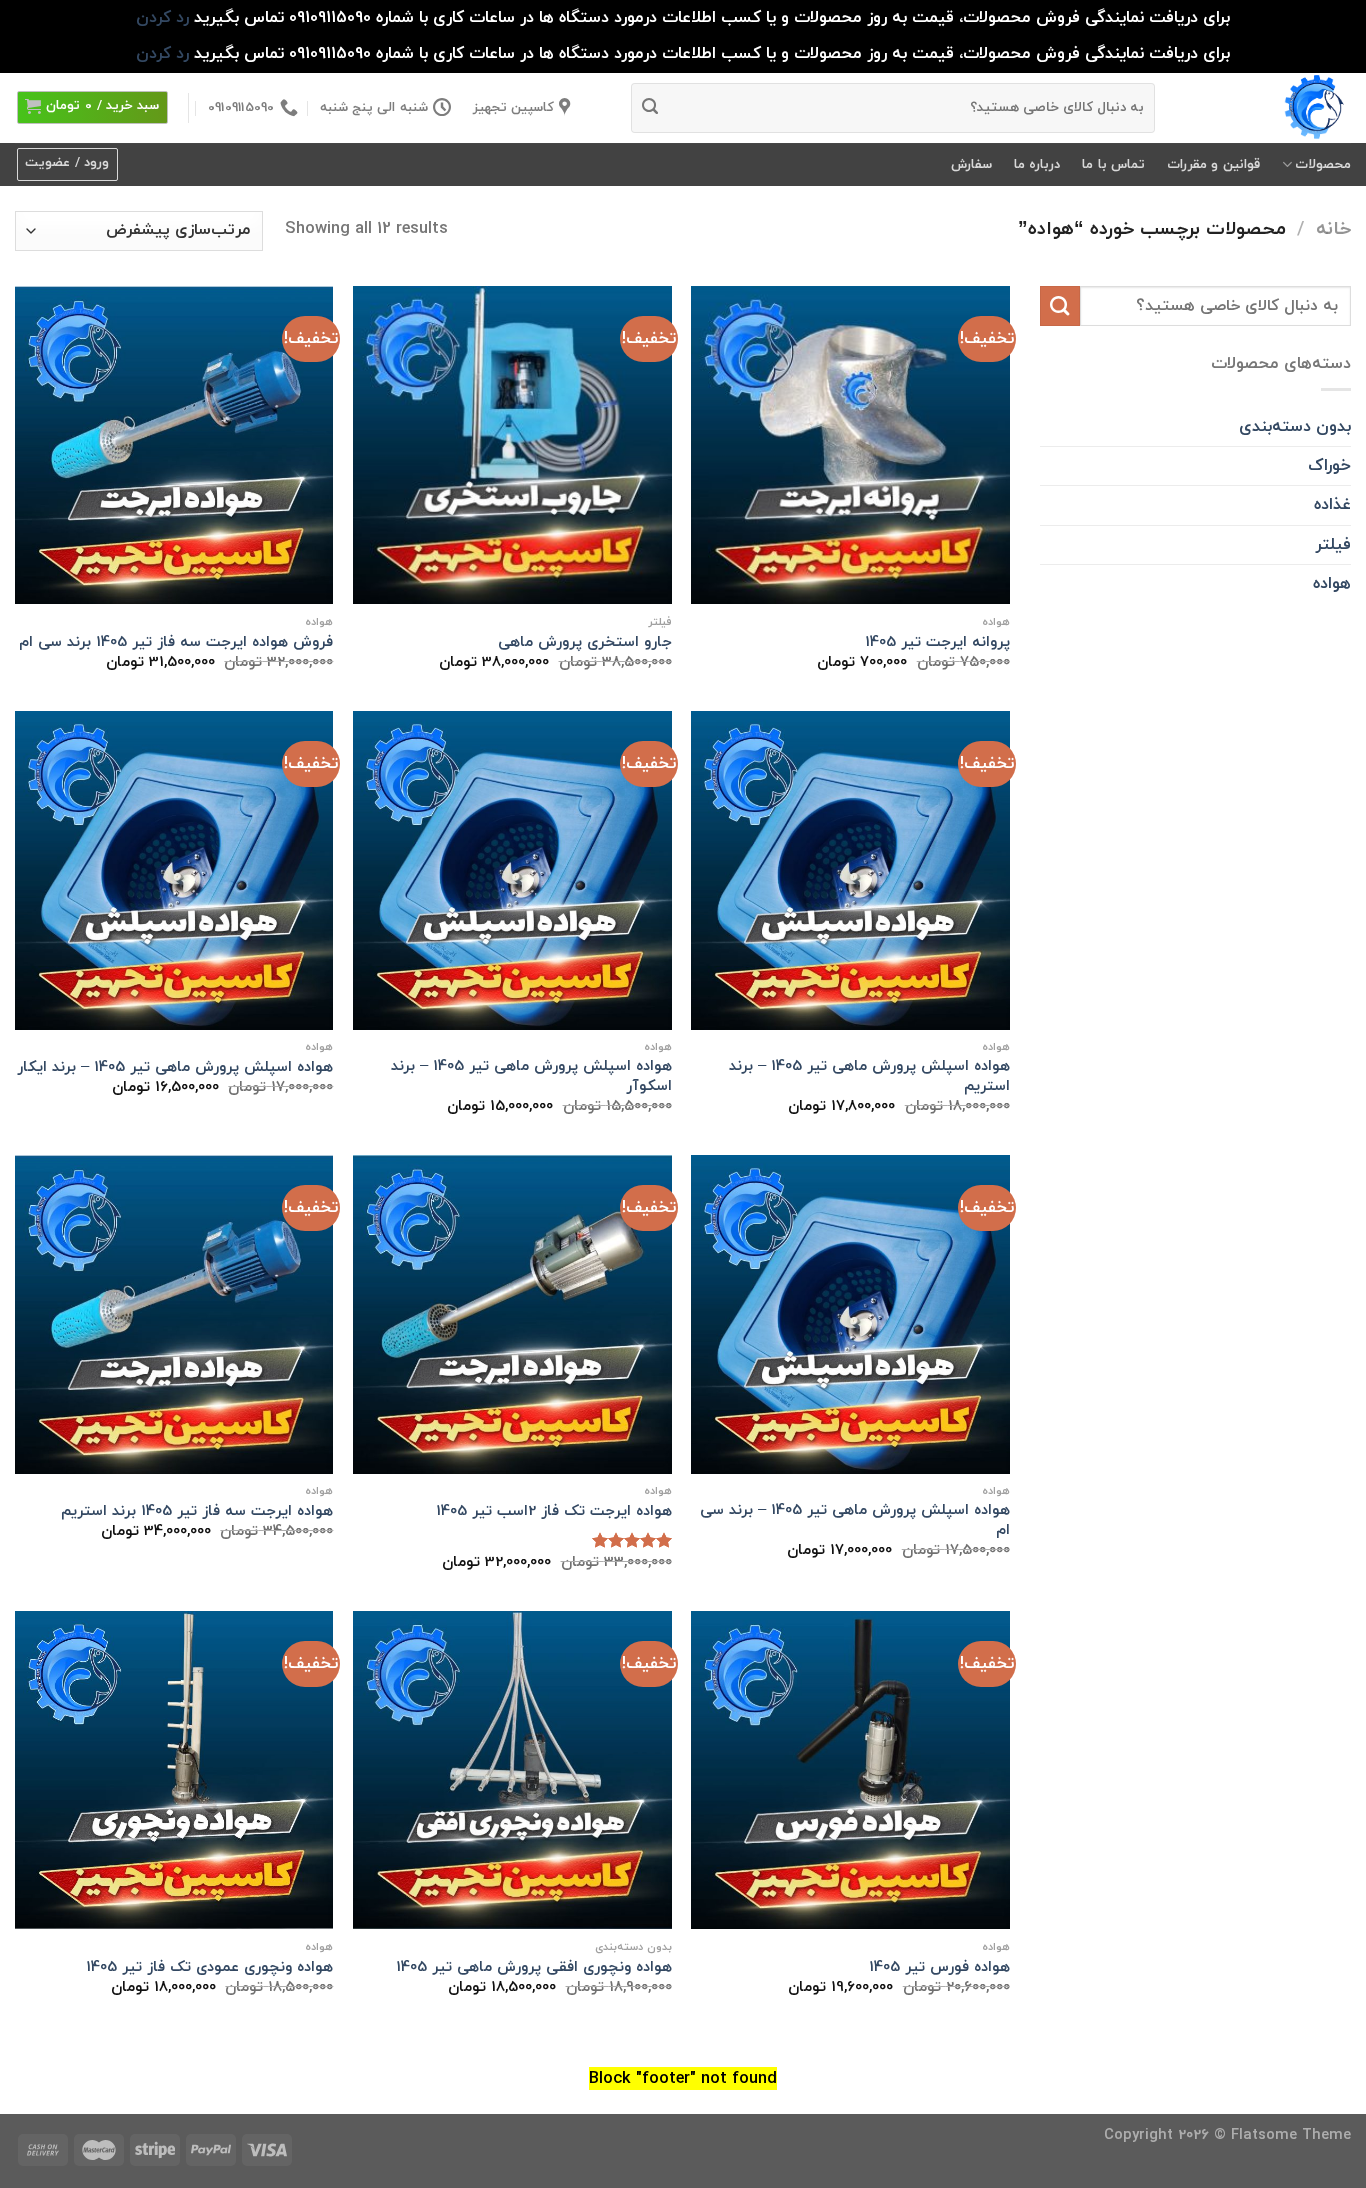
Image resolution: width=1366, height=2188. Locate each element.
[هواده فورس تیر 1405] (850, 1770)
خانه (1333, 229)
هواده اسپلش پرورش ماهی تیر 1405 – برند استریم (869, 1076)
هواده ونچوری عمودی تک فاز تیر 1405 (209, 1967)
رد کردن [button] (162, 17)
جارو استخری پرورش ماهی (585, 642)
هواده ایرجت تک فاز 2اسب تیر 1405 (554, 1511)
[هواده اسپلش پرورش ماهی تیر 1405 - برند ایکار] (174, 870)
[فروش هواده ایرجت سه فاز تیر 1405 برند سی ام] (174, 445)
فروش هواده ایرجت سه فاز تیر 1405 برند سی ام (176, 642)
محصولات (1323, 164)
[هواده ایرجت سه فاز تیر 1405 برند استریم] (174, 1314)
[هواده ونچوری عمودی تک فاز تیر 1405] (174, 1770)
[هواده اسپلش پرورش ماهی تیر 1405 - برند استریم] (850, 870)
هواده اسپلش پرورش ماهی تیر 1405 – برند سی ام (855, 1520)
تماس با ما (1113, 164)
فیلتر (1333, 544)
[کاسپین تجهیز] (1268, 108)
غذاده (1332, 504)
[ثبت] (650, 107)
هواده (1332, 583)
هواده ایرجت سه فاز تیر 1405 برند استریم (197, 1511)
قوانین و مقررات (1213, 164)
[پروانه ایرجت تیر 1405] (850, 445)
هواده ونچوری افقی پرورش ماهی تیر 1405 (534, 1967)
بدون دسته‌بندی (1295, 426)
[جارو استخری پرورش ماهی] (512, 445)
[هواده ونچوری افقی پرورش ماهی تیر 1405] (512, 1770)
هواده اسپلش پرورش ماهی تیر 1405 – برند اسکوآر (531, 1076)
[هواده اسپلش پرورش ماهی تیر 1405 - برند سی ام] (850, 1314)
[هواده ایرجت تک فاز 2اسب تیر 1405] (512, 1314)
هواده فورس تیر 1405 (939, 1967)
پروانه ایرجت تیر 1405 (937, 642)
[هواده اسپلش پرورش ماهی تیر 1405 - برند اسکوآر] (512, 870)
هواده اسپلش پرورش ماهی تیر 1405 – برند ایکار (175, 1067)
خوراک (1329, 465)
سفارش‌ (971, 164)
